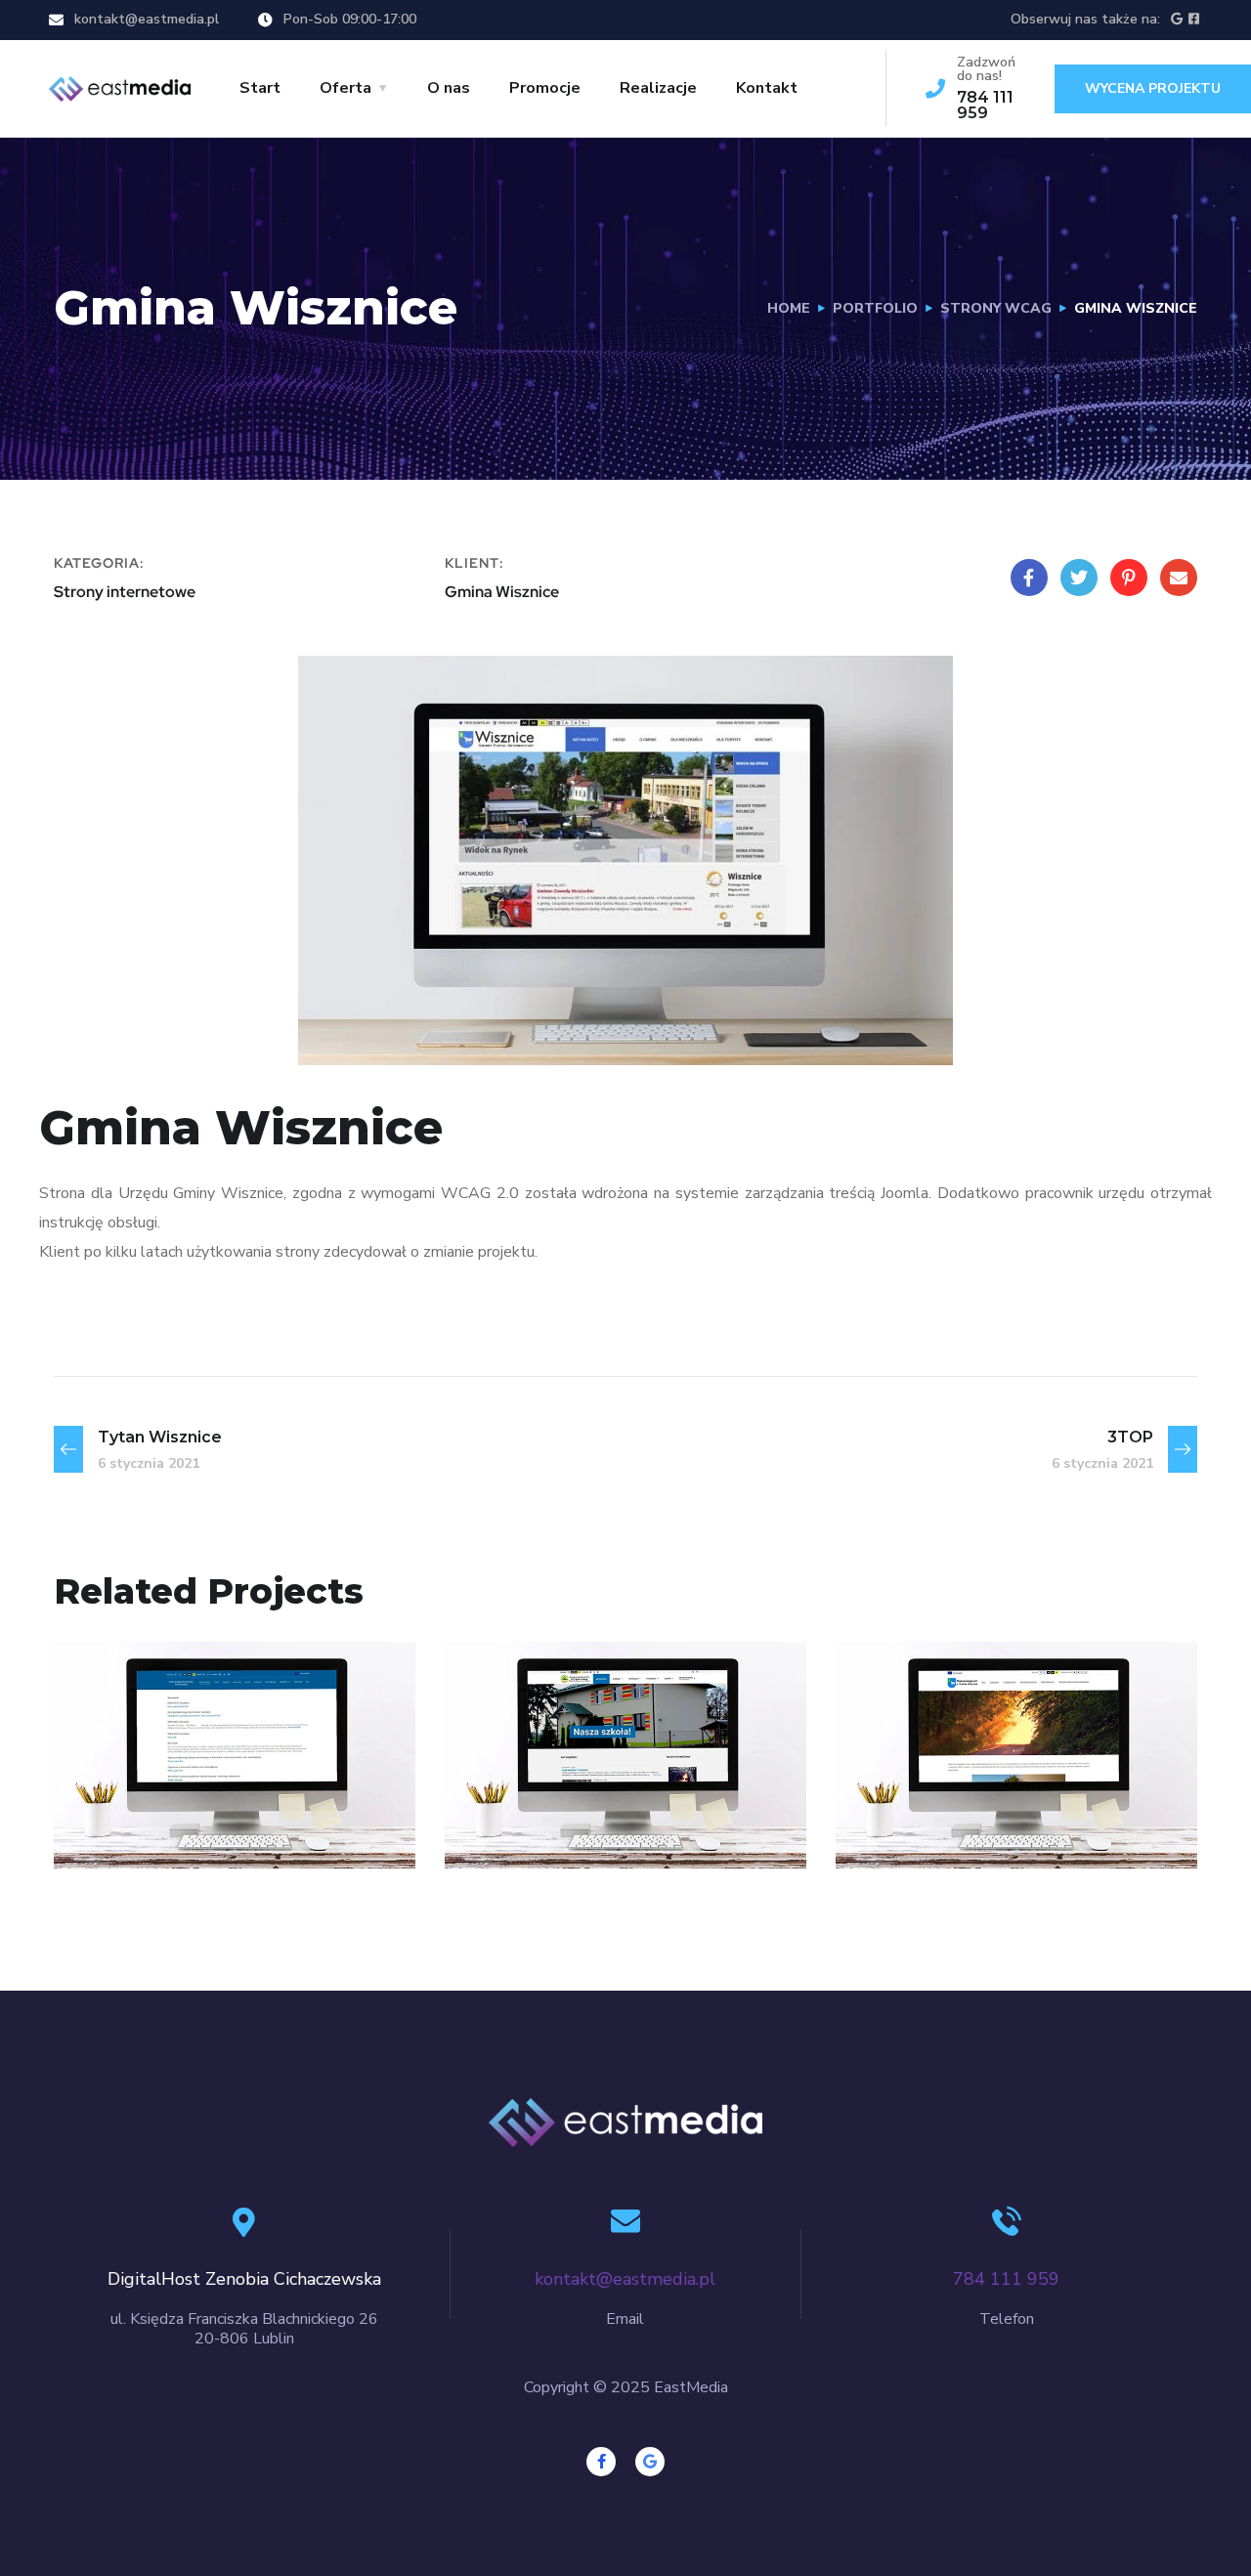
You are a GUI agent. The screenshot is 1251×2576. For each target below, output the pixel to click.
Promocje (545, 88)
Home (789, 308)
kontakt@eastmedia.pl (147, 19)
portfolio (875, 308)
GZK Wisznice (179, 1792)
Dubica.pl (543, 1792)
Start (260, 88)
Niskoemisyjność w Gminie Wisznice (993, 1778)
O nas (449, 88)
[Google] (650, 2462)
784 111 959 (985, 105)
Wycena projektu (1153, 88)
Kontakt (767, 88)
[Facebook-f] (601, 2462)
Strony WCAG (996, 308)
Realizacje (658, 88)
